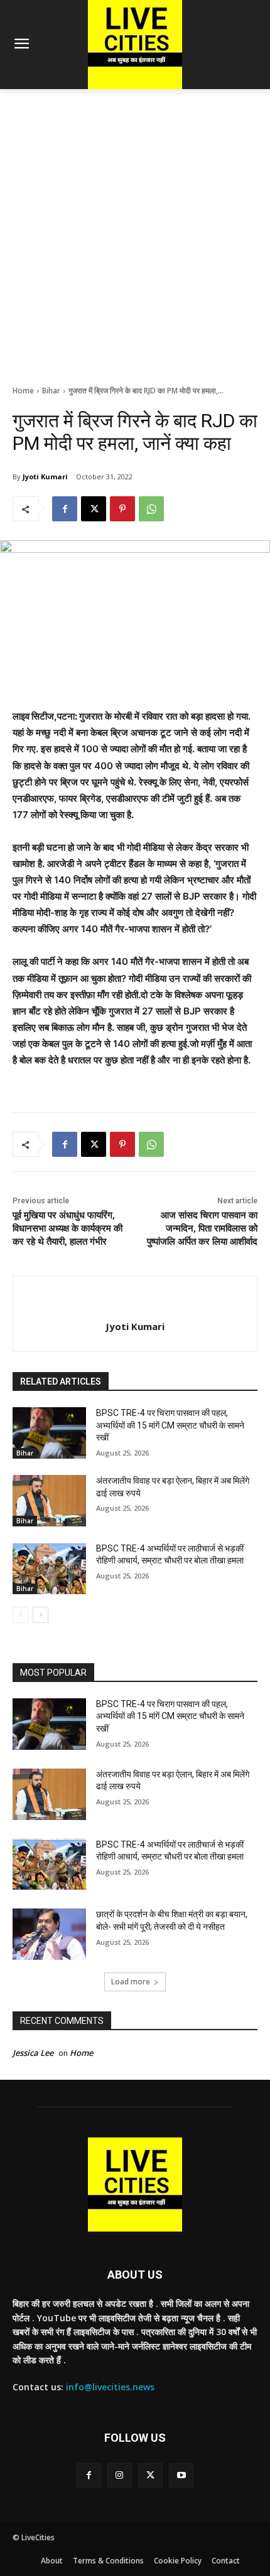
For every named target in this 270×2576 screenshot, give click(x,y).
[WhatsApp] (151, 509)
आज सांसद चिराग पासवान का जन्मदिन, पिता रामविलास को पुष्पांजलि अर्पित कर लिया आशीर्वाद (202, 1228)
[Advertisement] (135, 230)
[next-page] (40, 1615)
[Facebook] (65, 509)
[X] (94, 509)
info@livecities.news (110, 2387)
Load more (131, 1982)
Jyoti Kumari (45, 476)
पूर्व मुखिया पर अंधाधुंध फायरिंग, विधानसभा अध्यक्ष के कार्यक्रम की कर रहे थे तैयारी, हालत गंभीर (67, 1228)
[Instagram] (120, 2475)
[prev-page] (20, 1615)
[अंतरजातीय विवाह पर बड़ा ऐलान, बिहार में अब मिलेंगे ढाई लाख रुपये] (49, 1501)
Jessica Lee (33, 2053)
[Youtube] (181, 2475)
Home (23, 391)
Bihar (51, 391)
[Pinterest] (122, 509)
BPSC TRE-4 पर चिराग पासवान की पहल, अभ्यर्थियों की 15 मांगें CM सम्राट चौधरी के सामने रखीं (170, 1425)
